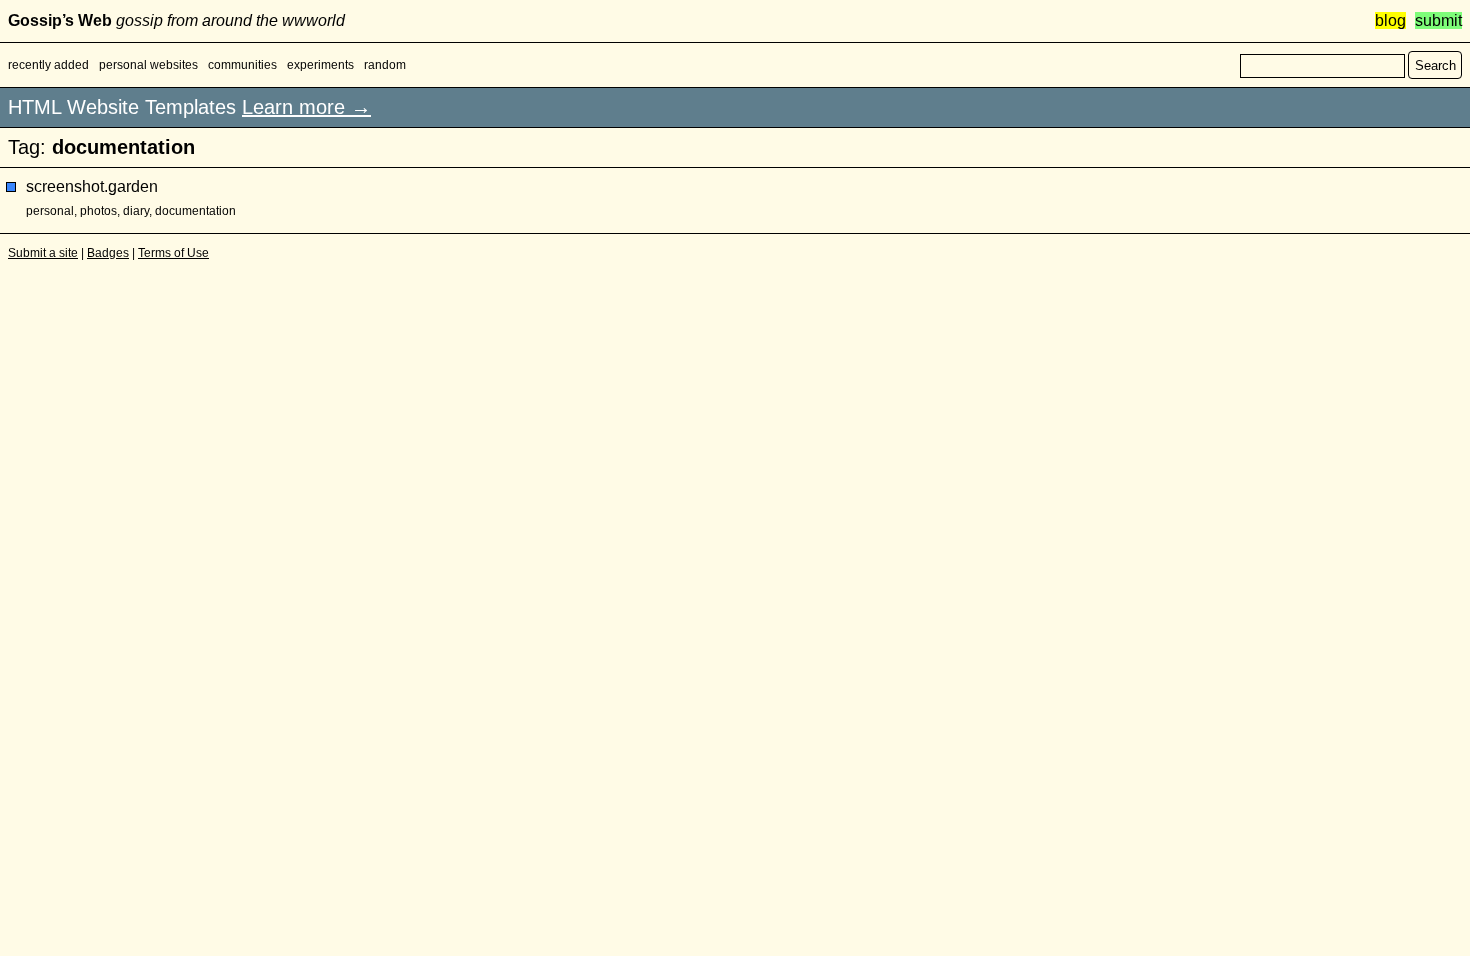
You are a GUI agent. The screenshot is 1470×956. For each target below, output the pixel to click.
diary (136, 211)
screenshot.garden (92, 186)
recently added (48, 65)
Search (1435, 65)
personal (50, 211)
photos (98, 211)
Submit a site (43, 253)
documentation (195, 211)
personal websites (148, 65)
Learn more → (306, 107)
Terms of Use (173, 253)
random (385, 65)
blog (1390, 20)
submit (1438, 20)
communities (242, 65)
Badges (108, 253)
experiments (320, 65)
